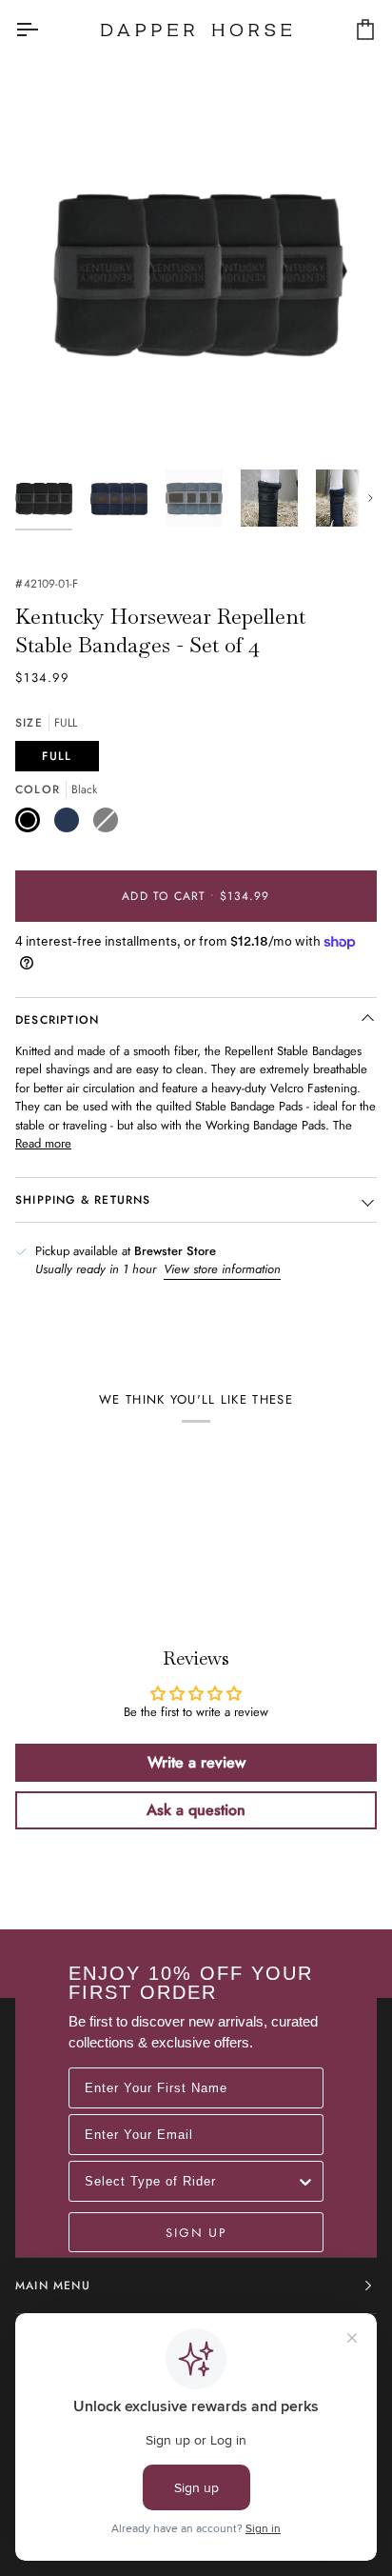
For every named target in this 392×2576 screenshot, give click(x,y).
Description (57, 1020)
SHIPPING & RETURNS (83, 1200)
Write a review (196, 1762)
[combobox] (190, 2181)
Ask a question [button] (196, 1810)
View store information (222, 1269)
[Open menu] (44, 30)
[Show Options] (305, 2181)
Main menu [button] (53, 2286)
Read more (43, 1143)
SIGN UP (196, 2232)
